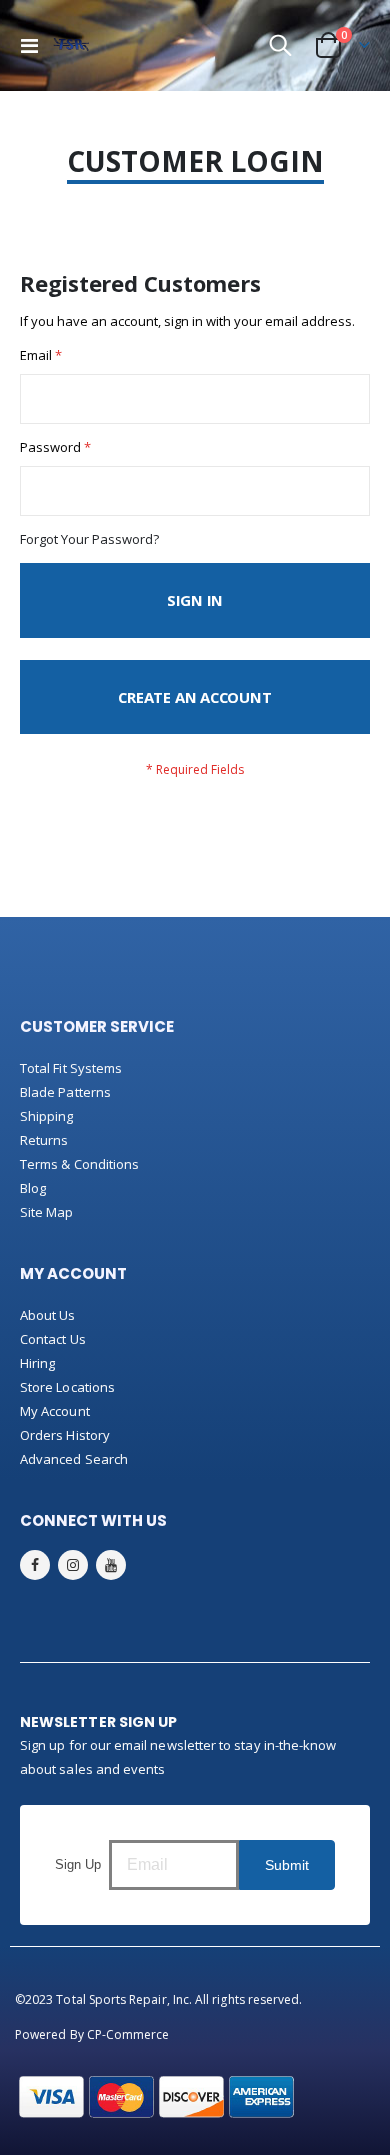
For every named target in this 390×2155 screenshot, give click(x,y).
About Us (48, 1315)
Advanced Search (74, 1459)
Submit (287, 1865)
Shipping (47, 1116)
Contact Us (53, 1339)
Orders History (65, 1435)
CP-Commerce (128, 2034)
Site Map (47, 1212)
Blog (33, 1188)
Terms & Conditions (79, 1164)
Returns (44, 1140)
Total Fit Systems (71, 1068)
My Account (55, 1411)
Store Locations (67, 1387)
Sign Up (78, 1864)
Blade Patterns (65, 1092)
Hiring (37, 1363)
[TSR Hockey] (71, 46)
